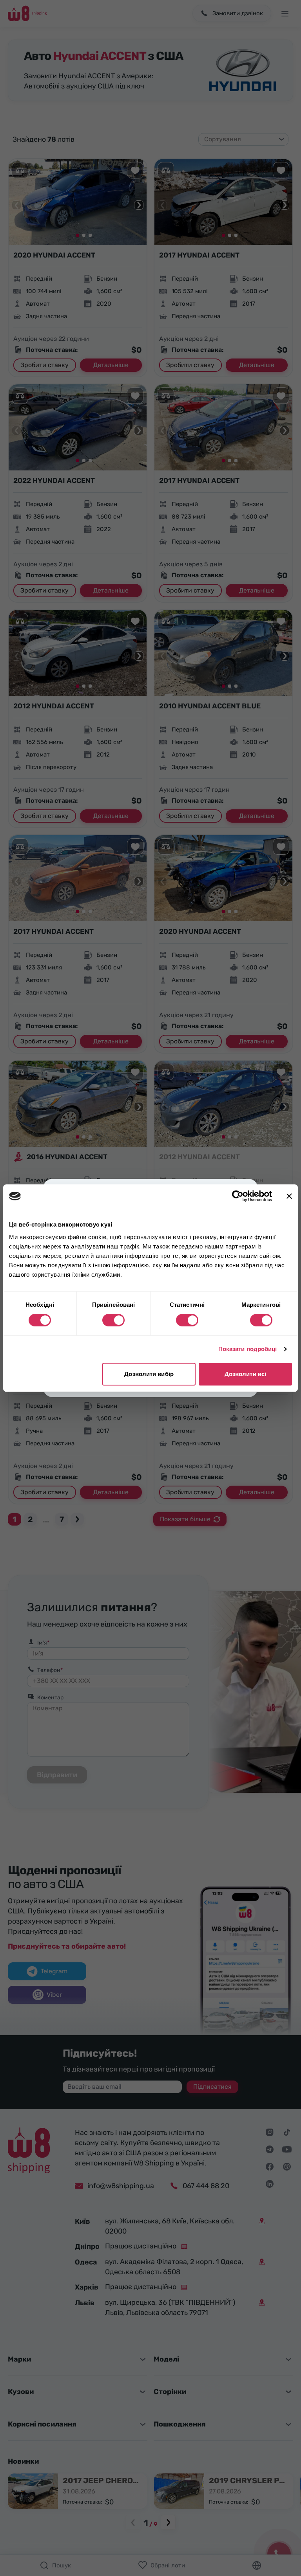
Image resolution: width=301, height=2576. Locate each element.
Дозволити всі (245, 1374)
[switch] (113, 1320)
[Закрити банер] (289, 1196)
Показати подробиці (248, 1349)
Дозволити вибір (149, 1374)
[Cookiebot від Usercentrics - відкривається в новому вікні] (238, 1196)
